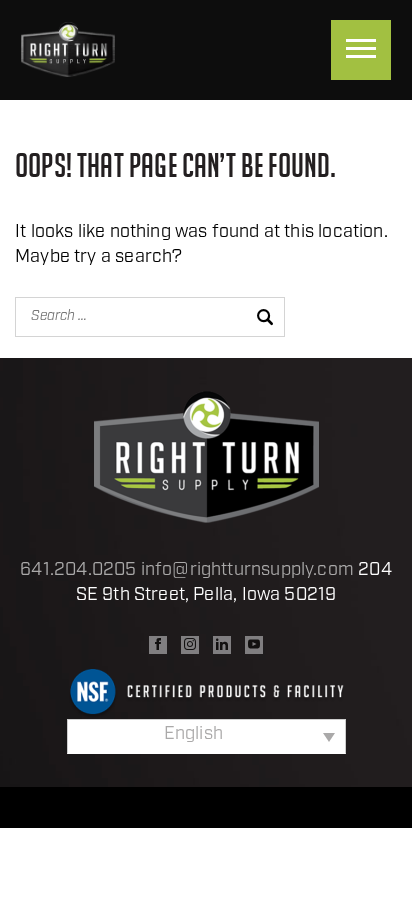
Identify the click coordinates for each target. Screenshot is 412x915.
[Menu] (361, 50)
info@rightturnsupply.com (247, 571)
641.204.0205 (78, 571)
